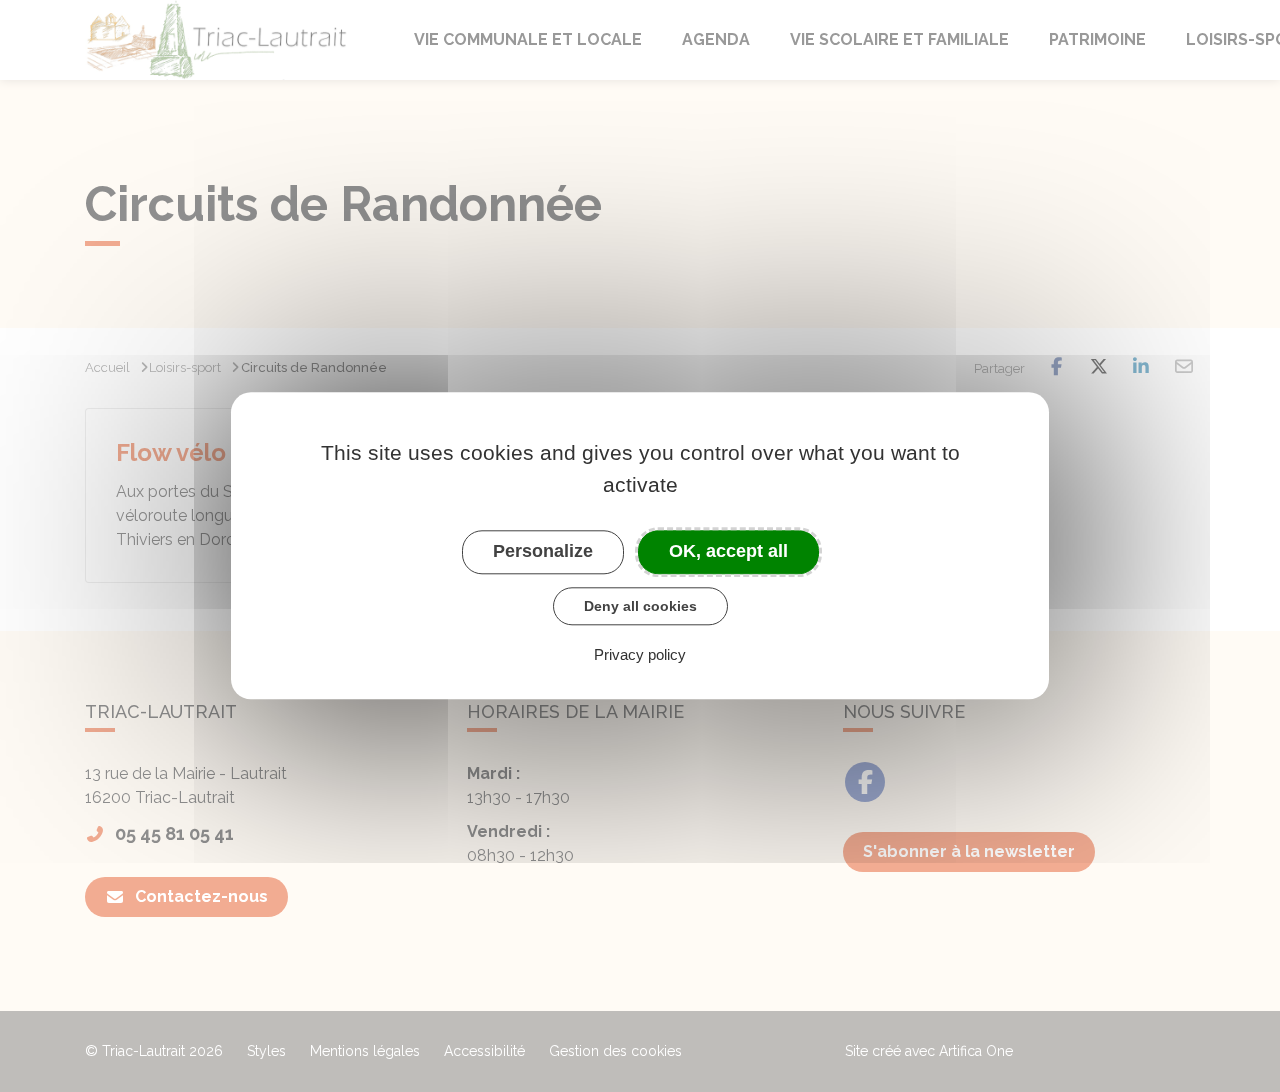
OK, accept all (728, 551)
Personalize (543, 551)
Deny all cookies (640, 606)
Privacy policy (640, 655)
